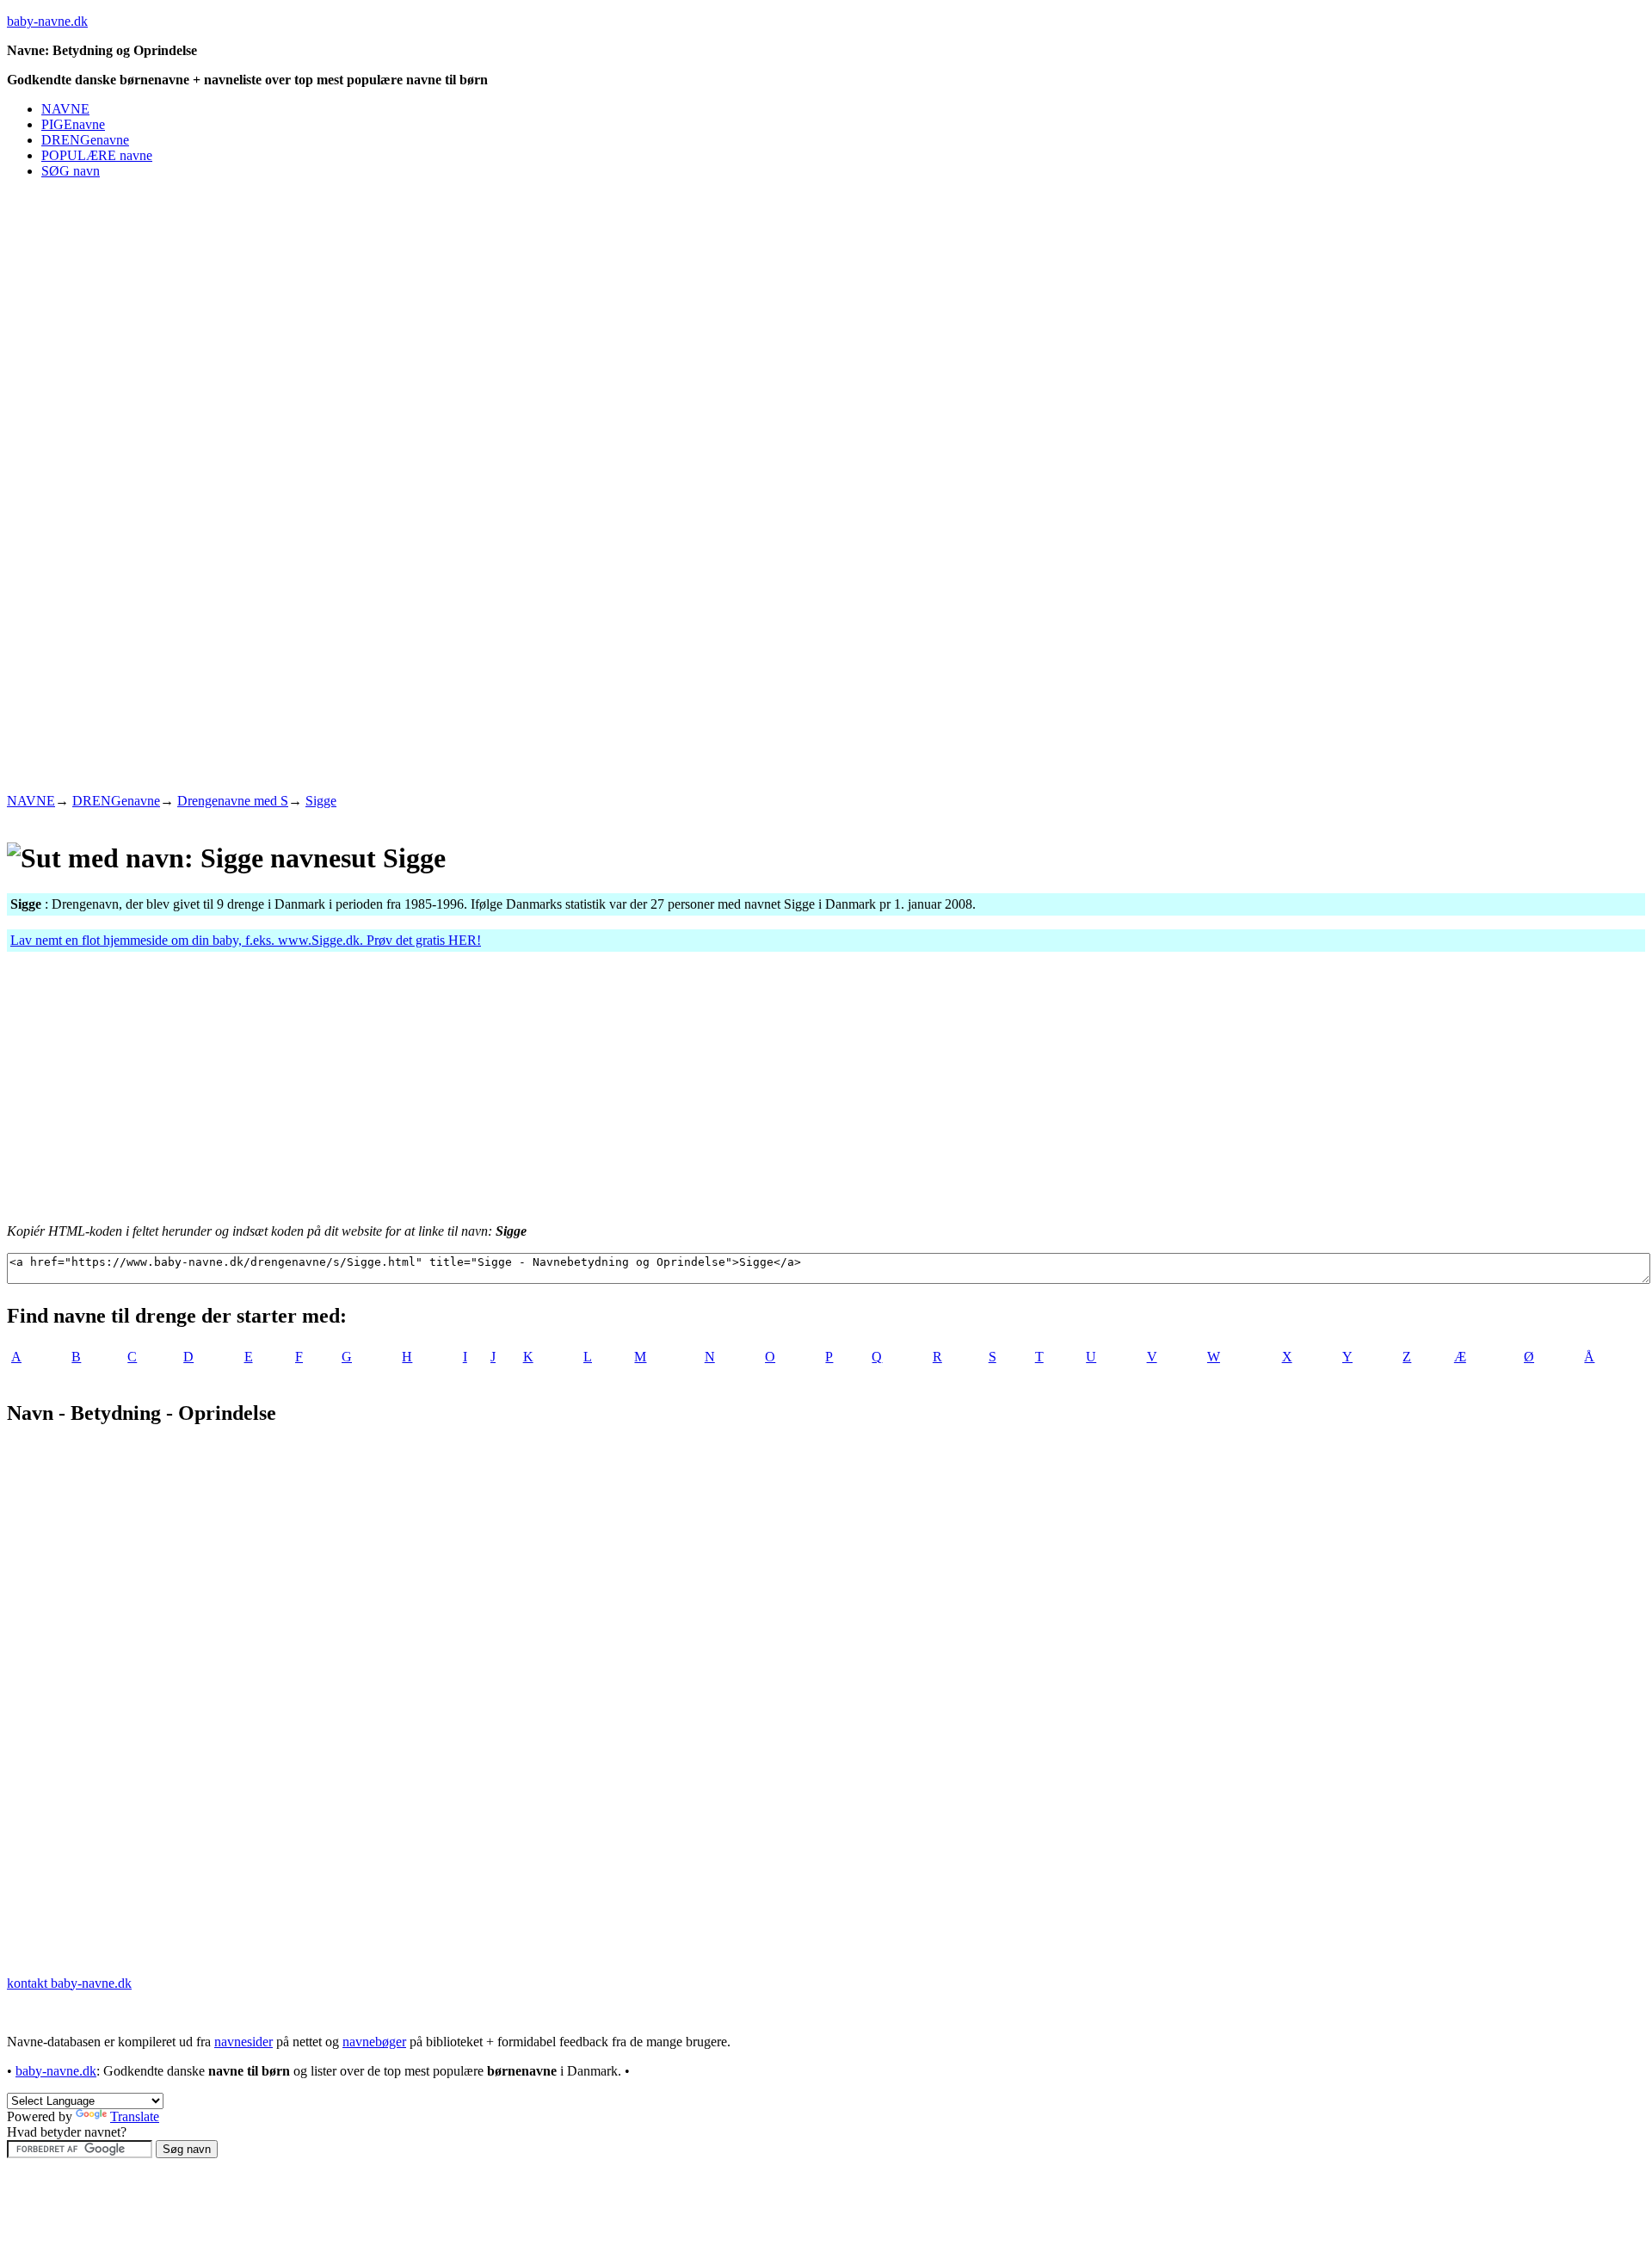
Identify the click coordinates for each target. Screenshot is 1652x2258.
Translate (135, 2116)
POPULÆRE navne (97, 155)
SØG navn (71, 171)
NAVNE (65, 109)
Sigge (321, 801)
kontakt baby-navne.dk (69, 1983)
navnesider (243, 2042)
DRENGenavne (85, 140)
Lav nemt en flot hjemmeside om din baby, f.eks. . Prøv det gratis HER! (246, 940)
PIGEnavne (73, 124)
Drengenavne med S (233, 801)
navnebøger (374, 2042)
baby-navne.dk (47, 21)
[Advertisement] (320, 231)
